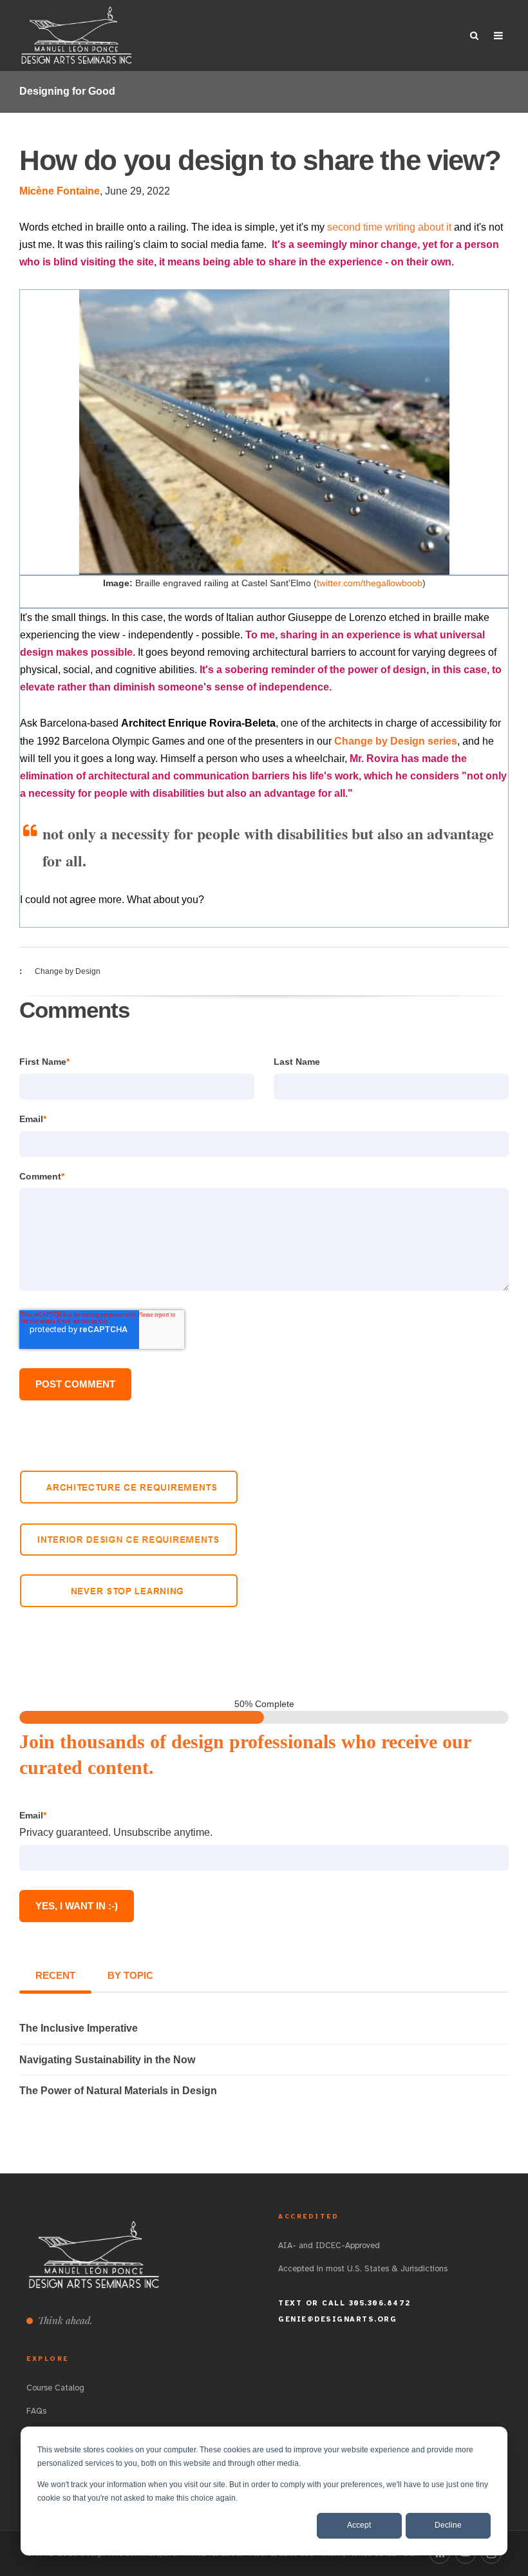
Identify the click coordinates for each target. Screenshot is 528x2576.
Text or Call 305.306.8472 (344, 2303)
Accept (359, 2525)
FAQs (36, 2411)
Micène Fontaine (60, 191)
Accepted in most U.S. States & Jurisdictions (363, 2269)
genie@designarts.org (337, 2319)
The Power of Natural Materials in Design (118, 2091)
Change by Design (68, 971)
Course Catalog (55, 2388)
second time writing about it (389, 227)
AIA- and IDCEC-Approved (329, 2246)
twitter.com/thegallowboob (370, 583)
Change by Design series (396, 741)
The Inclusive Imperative (79, 2028)
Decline (448, 2525)
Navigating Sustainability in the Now (107, 2060)
